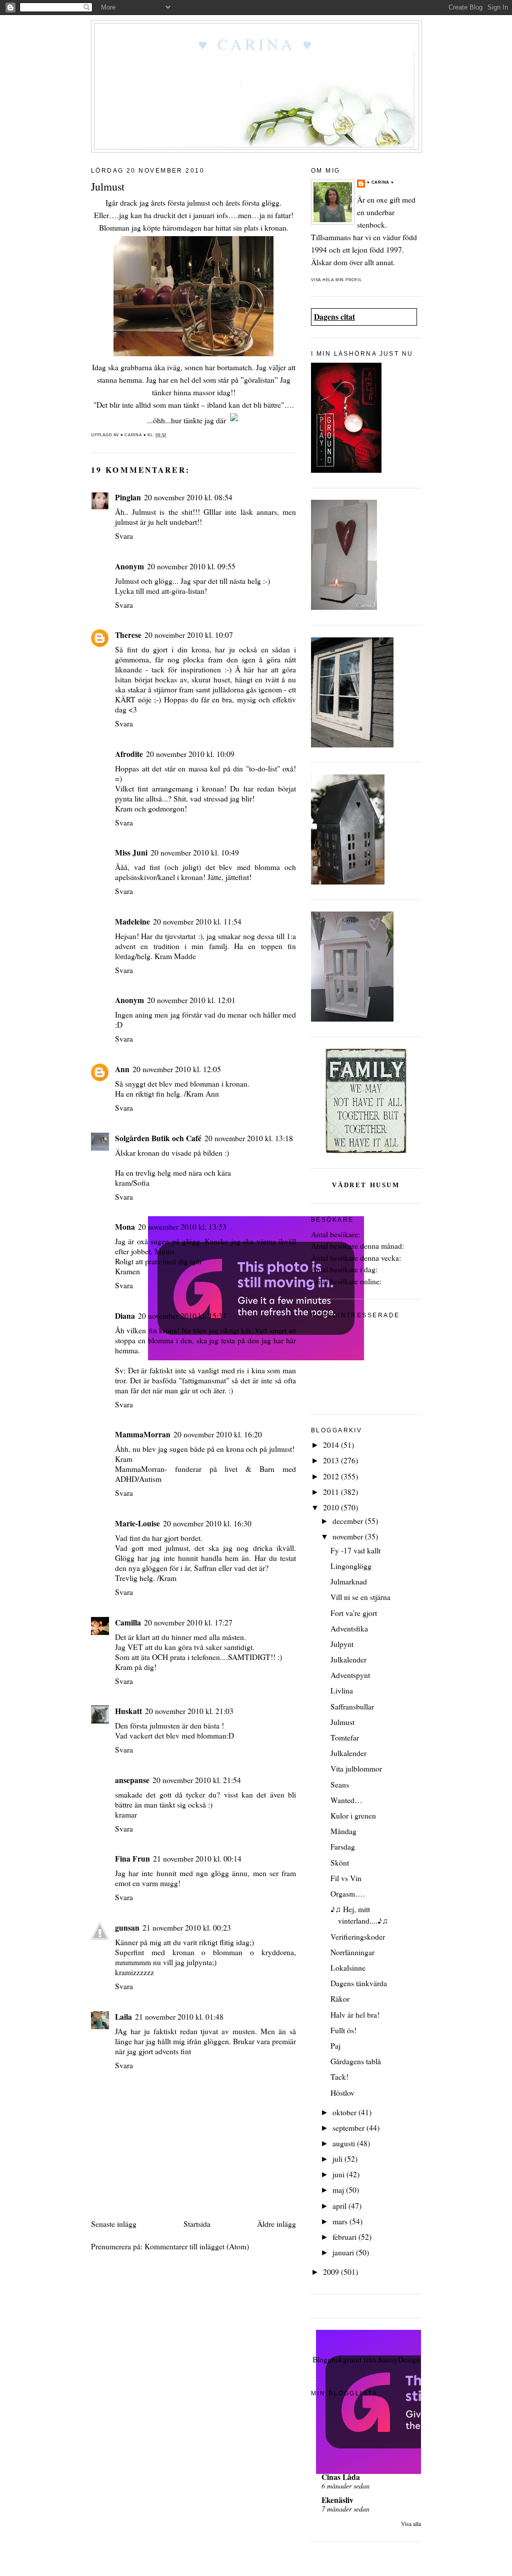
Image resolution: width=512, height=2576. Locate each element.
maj (339, 2190)
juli (338, 2159)
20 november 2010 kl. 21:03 (189, 1711)
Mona (125, 1227)
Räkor (340, 1999)
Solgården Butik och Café (158, 1138)
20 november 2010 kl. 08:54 (188, 497)
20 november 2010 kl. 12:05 (177, 1069)
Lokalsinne (348, 1968)
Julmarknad (349, 1581)
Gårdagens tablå (356, 2061)
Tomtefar (345, 1738)
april (340, 2206)
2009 (332, 2272)
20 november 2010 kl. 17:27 (188, 1622)
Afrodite (129, 754)
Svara (124, 536)
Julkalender (348, 1659)
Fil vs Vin (346, 1878)
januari (344, 2252)
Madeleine (132, 922)
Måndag (343, 1831)
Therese (128, 635)
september (349, 2128)
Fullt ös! (343, 2030)
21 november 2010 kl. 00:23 (187, 1928)
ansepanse (132, 1780)
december (349, 1521)
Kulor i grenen (353, 1816)
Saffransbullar (352, 1706)
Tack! (339, 2077)
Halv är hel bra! (355, 2015)
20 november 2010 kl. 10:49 (195, 852)
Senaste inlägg (114, 2224)
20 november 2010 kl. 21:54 (197, 1780)
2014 (332, 1445)
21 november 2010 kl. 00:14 (197, 1859)
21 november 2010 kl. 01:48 (179, 2017)
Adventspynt (350, 1675)
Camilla (128, 1622)
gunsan (127, 1928)
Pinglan (128, 497)
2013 (332, 1460)
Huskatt (128, 1711)
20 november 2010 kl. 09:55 (191, 566)
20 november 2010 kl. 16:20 (218, 1434)
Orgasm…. (348, 1894)
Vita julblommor (356, 1769)
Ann (122, 1069)
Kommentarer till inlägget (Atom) (197, 2246)
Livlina (342, 1690)
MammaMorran (143, 1434)
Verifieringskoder (358, 1937)
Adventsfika (349, 1628)
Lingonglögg (351, 1566)
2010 (332, 1507)
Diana (125, 1316)
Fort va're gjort (354, 1613)
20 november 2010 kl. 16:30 (207, 1523)
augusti (345, 2143)
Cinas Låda (341, 2477)
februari (345, 2237)
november (349, 1536)
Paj (335, 2046)
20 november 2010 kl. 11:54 (197, 922)
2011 (332, 1492)
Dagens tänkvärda (359, 1983)
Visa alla (411, 2524)
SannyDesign (399, 2359)
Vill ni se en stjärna (360, 1597)
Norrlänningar (352, 1952)
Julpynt (342, 1644)
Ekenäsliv (337, 2500)
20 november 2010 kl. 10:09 (190, 754)
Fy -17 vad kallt (355, 1550)
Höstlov (342, 2093)
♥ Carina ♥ (256, 44)
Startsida (197, 2224)
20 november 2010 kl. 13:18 (249, 1138)
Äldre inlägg (276, 2224)
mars (341, 2221)
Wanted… (346, 1800)
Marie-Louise (137, 1523)
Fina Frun (132, 1859)
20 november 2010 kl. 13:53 (182, 1227)
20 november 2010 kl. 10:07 (189, 635)
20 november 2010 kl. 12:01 (191, 1000)
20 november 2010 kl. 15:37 (182, 1316)
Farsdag (343, 1847)
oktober (345, 2112)
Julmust (342, 1722)
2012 (332, 1476)
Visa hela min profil (336, 280)
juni (339, 2174)
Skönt (340, 1863)
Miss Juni (131, 852)
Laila (123, 2017)
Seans (340, 1785)
